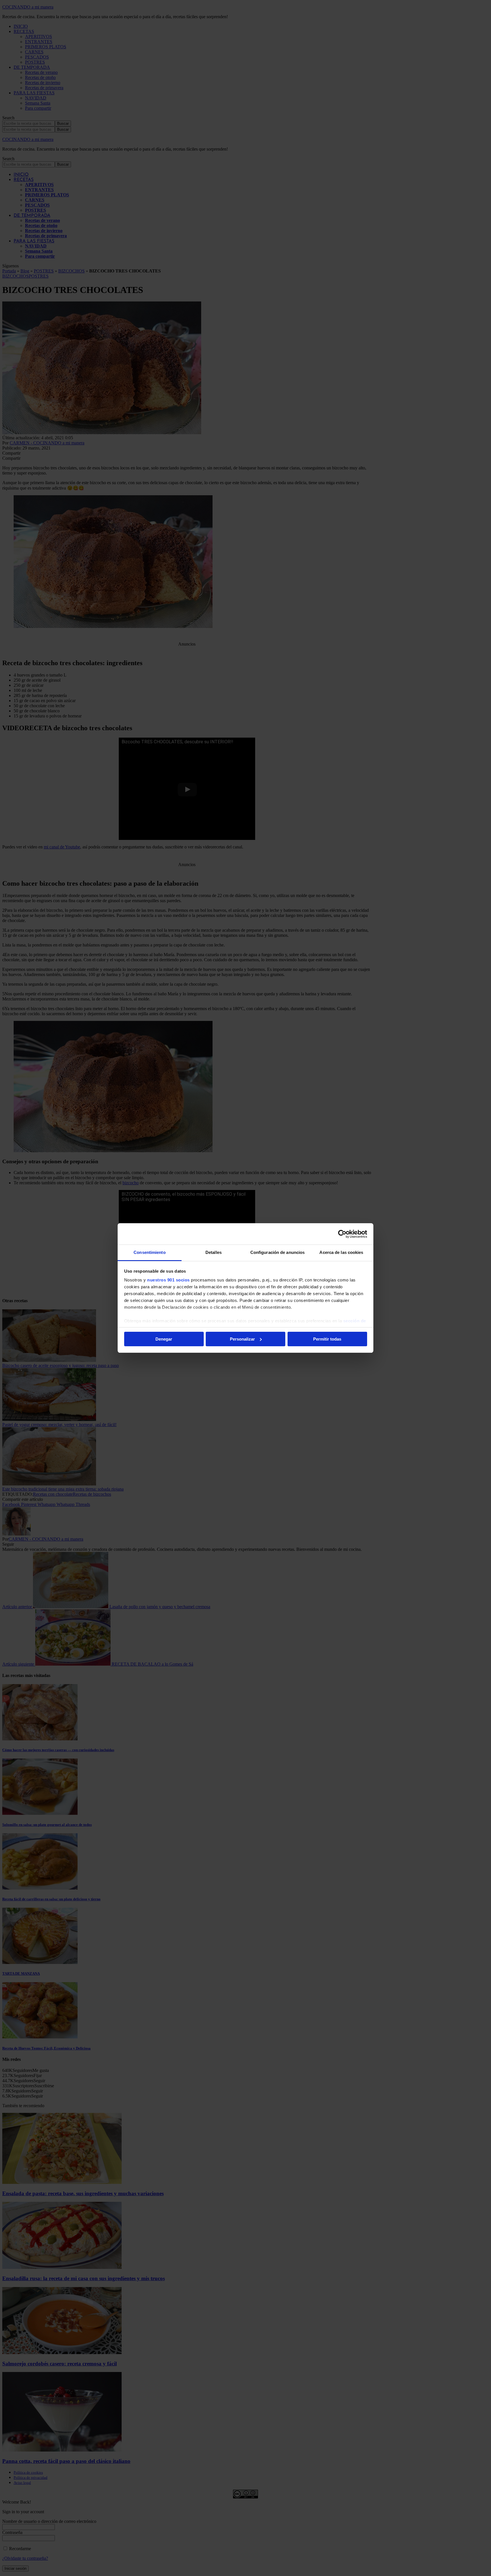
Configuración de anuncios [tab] (278, 1252)
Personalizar (242, 1339)
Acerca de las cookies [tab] (341, 1252)
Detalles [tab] (214, 1252)
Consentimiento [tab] (149, 1252)
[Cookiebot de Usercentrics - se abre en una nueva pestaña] (342, 1234)
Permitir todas (327, 1339)
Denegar (164, 1339)
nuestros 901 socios (168, 1280)
